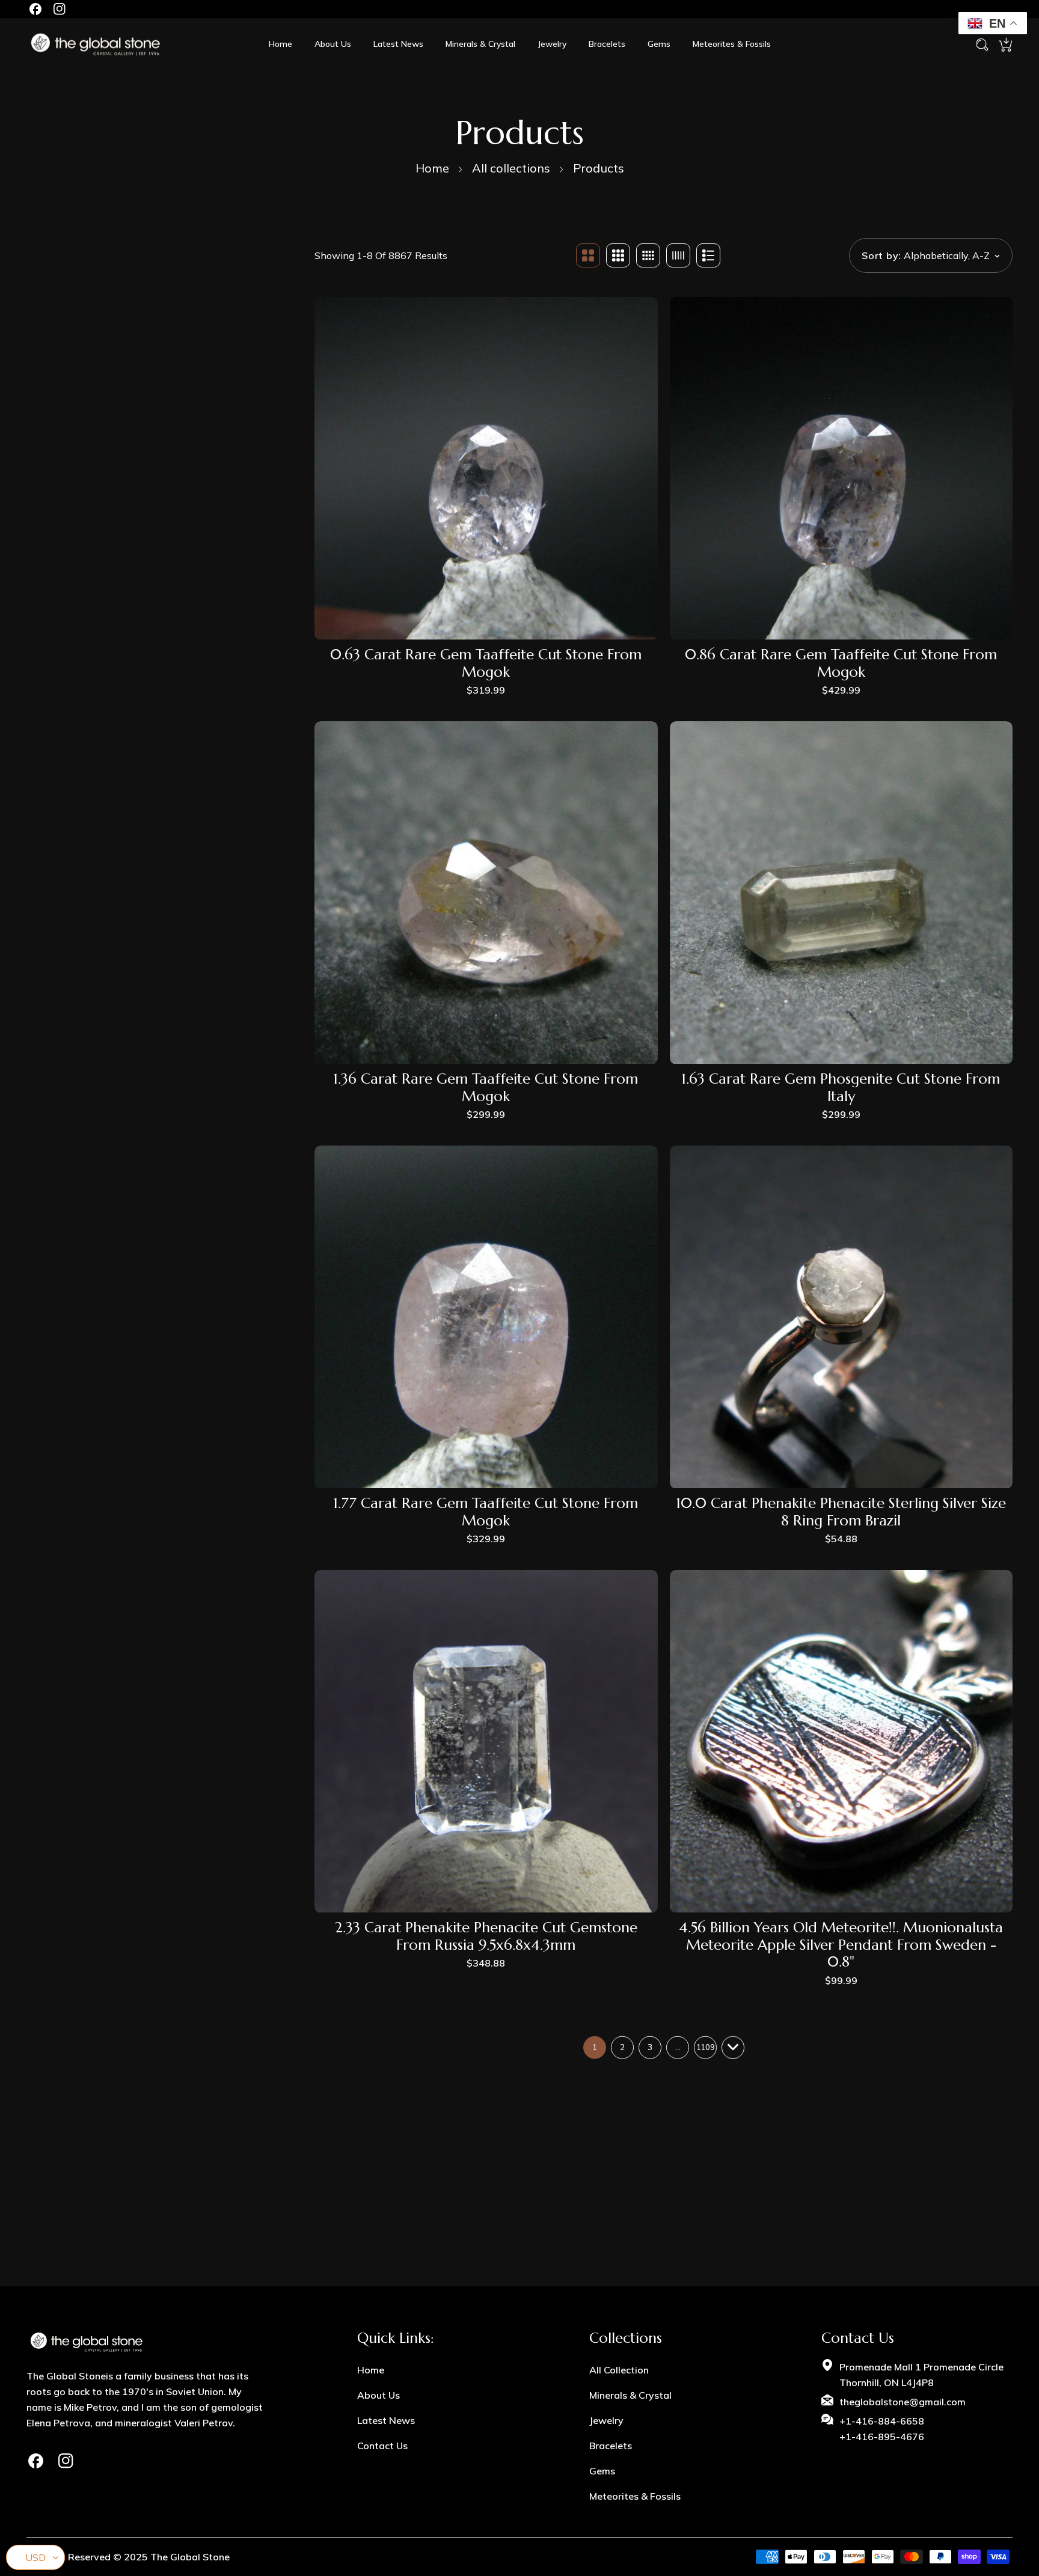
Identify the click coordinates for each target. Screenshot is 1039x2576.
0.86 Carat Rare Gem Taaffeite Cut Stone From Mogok (841, 664)
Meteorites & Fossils (635, 2496)
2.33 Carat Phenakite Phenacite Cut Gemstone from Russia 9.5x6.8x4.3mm (486, 1937)
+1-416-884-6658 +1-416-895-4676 (882, 2429)
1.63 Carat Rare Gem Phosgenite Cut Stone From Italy (841, 1088)
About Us (379, 2395)
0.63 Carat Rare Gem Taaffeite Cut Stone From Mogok (486, 664)
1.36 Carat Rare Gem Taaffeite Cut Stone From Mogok (486, 1088)
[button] (1005, 44)
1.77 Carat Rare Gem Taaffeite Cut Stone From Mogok (486, 1512)
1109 (705, 2047)
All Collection (619, 2370)
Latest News (386, 2420)
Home (432, 168)
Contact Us (382, 2446)
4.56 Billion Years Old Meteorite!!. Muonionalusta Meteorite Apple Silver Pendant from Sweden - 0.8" (841, 1945)
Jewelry (606, 2420)
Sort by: (881, 255)
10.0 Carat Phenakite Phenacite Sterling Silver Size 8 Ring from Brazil (841, 1512)
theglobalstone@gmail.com (903, 2402)
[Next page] (733, 2048)
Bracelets (611, 2446)
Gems (602, 2471)
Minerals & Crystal (630, 2395)
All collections (511, 168)
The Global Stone (190, 2557)
